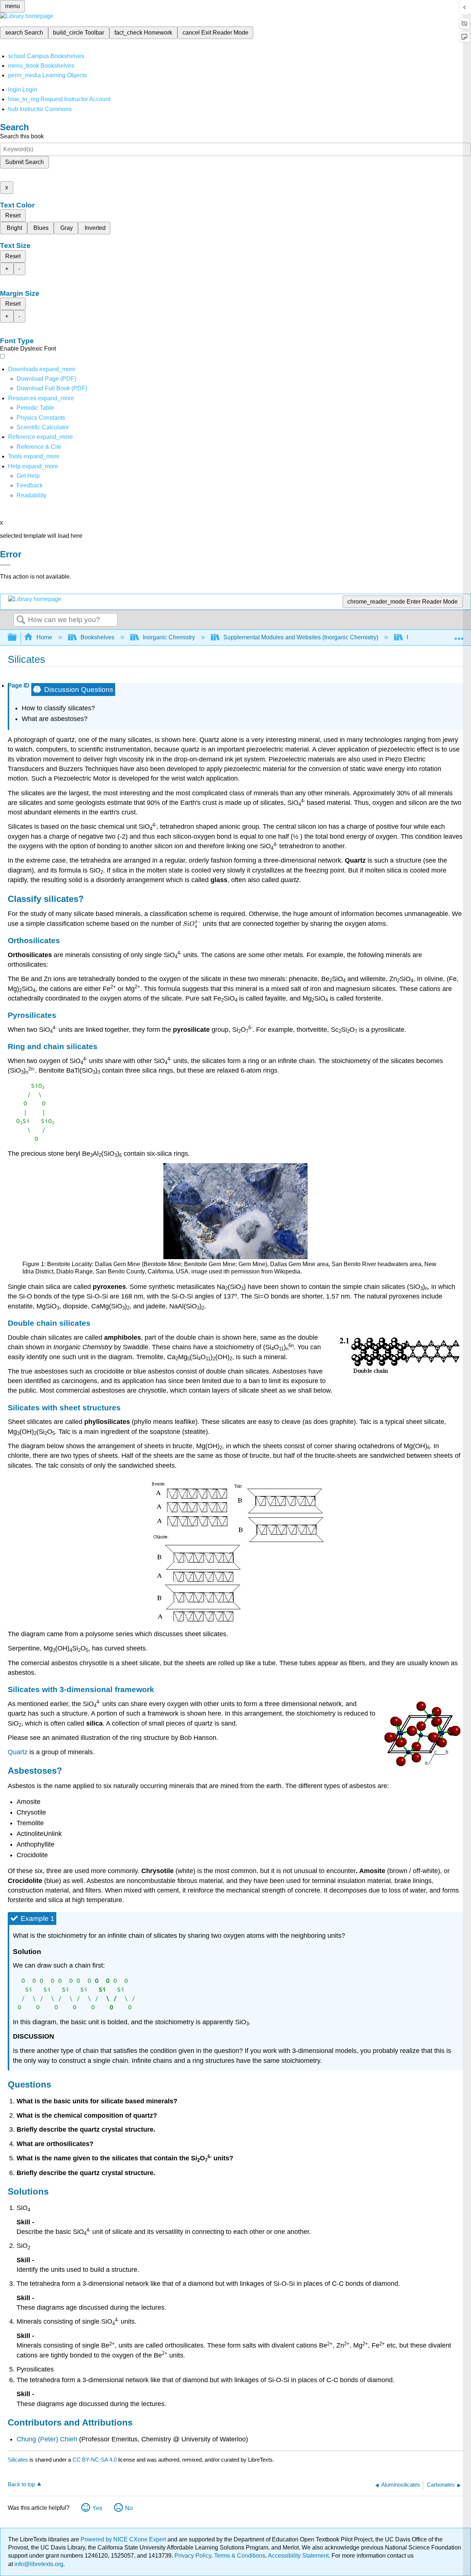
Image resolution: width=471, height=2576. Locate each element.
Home (44, 637)
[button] (30, 485)
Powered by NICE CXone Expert (124, 2539)
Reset (13, 215)
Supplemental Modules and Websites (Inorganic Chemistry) (301, 637)
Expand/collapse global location (459, 635)
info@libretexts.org (38, 2564)
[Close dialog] (5, 565)
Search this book (22, 136)
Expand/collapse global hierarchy (17, 638)
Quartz (18, 1752)
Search (21, 620)
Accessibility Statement (298, 2556)
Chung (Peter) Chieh (47, 2439)
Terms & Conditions (240, 2556)
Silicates (18, 2460)
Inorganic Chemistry (169, 637)
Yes (97, 2508)
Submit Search (24, 162)
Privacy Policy (193, 2556)
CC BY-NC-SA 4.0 (95, 2460)
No (129, 2508)
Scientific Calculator (43, 427)
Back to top (21, 2484)
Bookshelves (98, 637)
